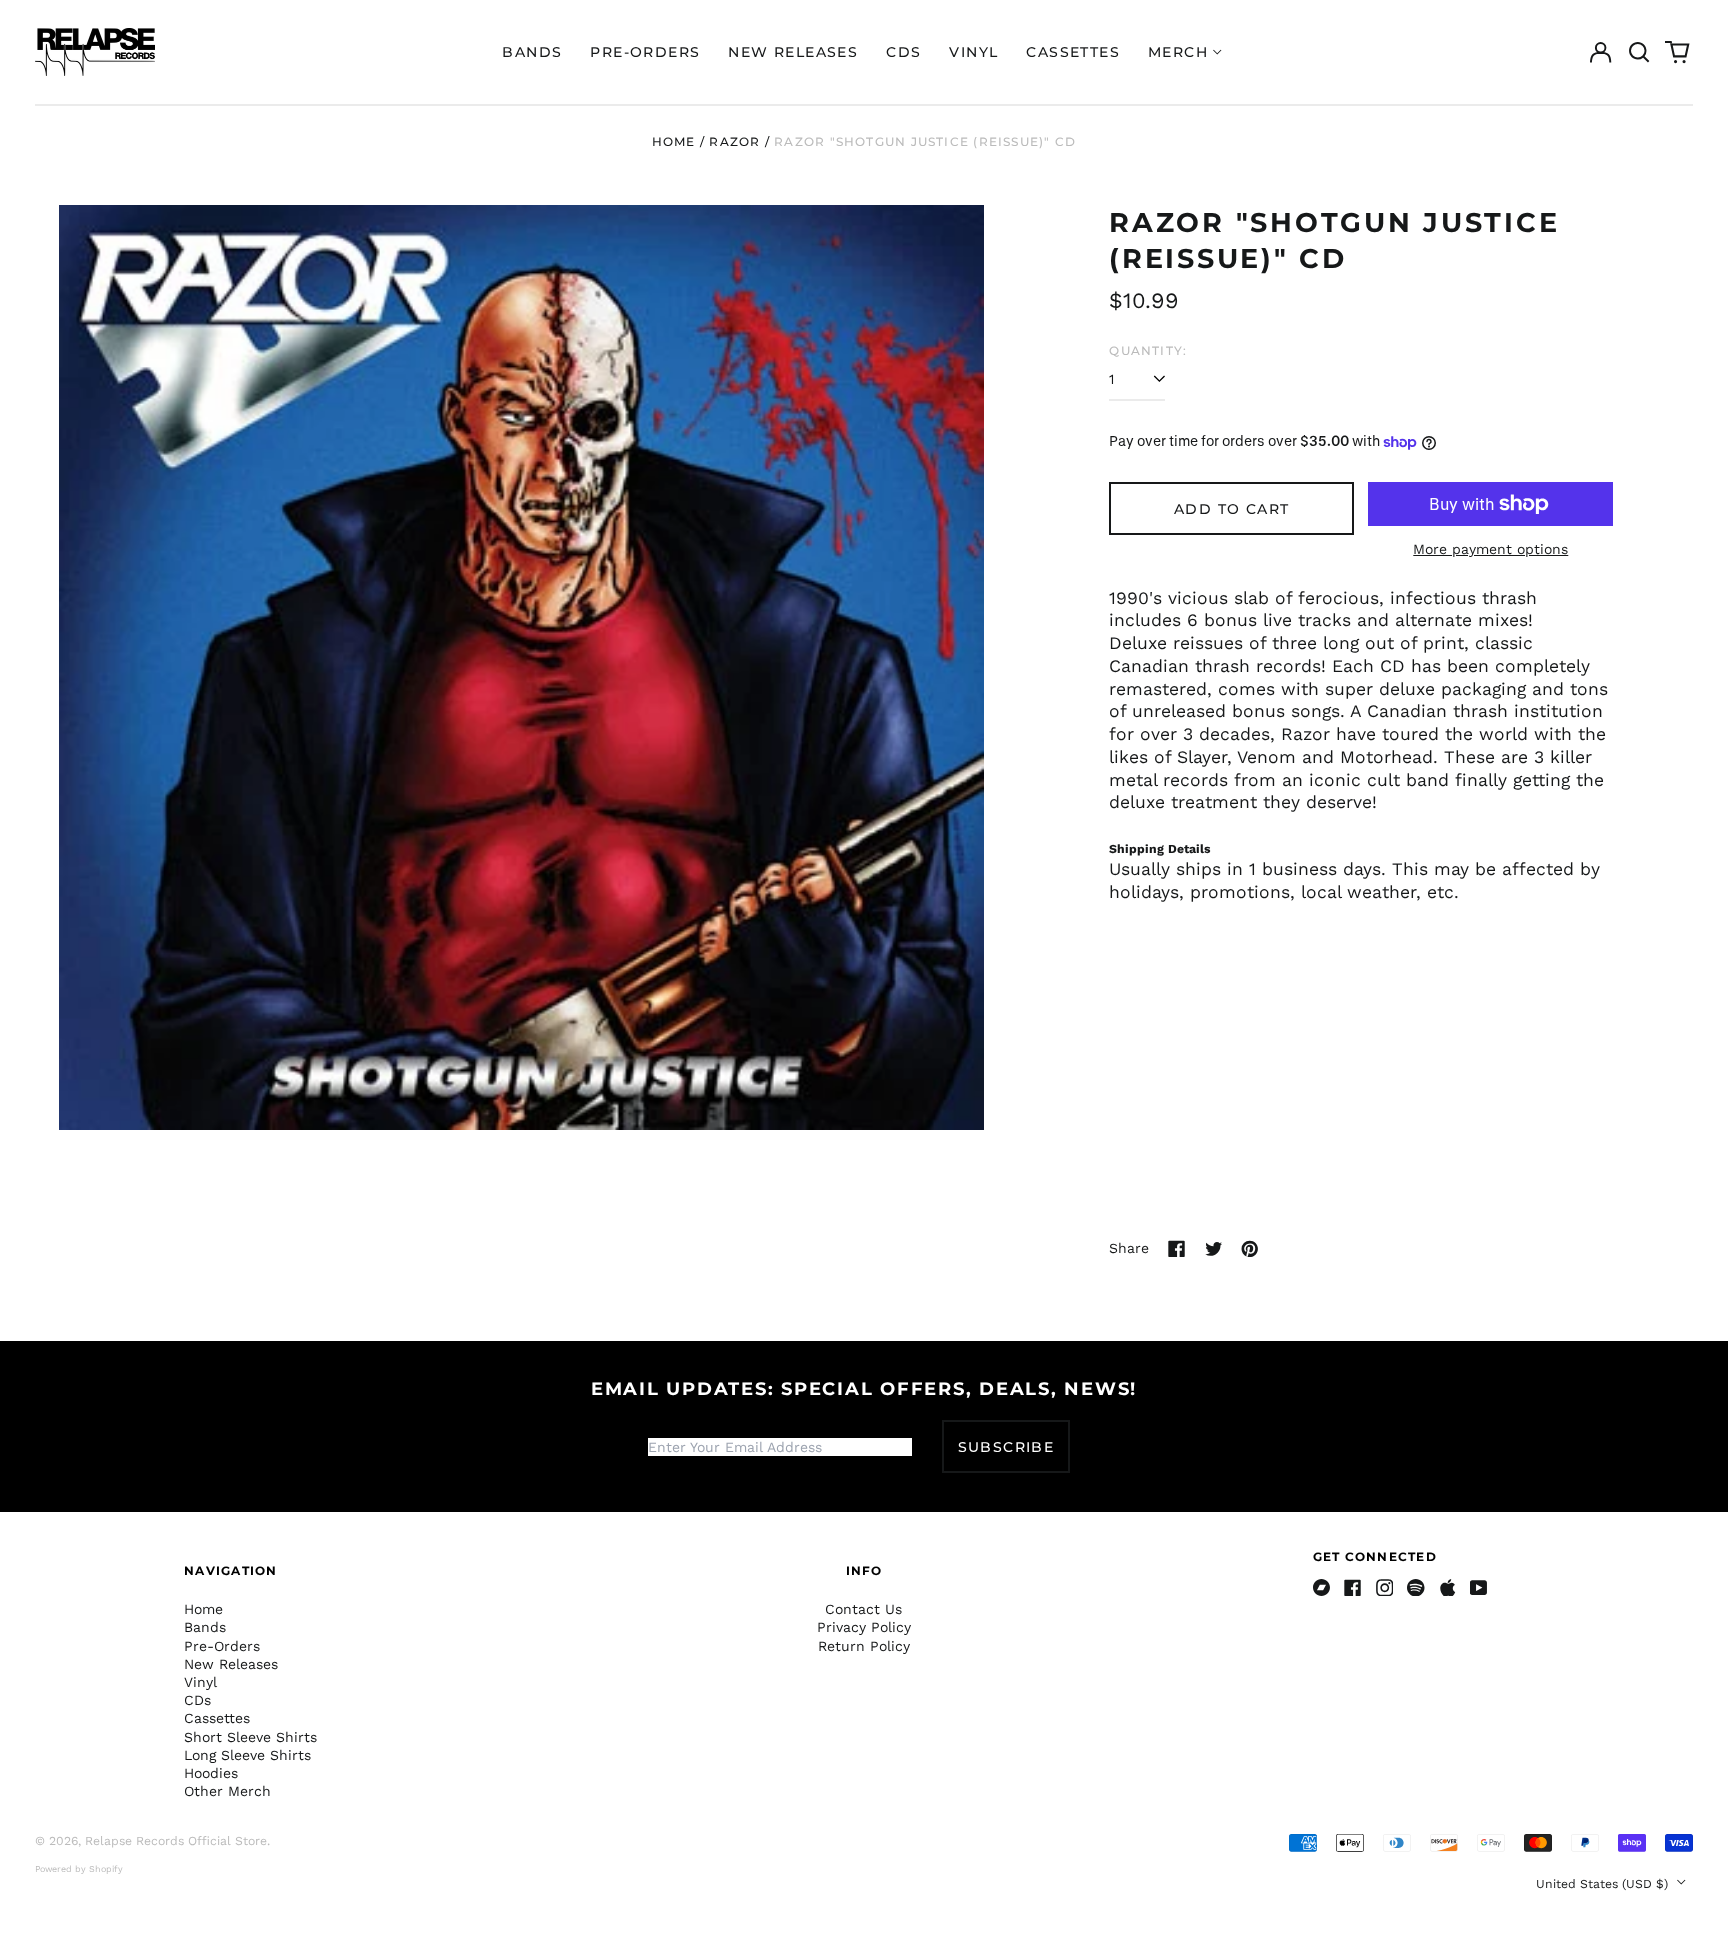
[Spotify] (1416, 1588)
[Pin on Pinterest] (1250, 1249)
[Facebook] (1353, 1588)
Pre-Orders (645, 52)
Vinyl (973, 52)
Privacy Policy (864, 1627)
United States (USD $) (1604, 1884)
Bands (532, 52)
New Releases (793, 52)
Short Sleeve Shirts (250, 1737)
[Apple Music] (1448, 1588)
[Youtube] (1479, 1588)
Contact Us (863, 1609)
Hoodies (211, 1773)
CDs (903, 52)
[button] (1639, 52)
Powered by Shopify (79, 1869)
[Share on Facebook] (1177, 1249)
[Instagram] (1385, 1588)
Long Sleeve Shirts (247, 1755)
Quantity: (1148, 350)
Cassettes (1073, 52)
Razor (734, 141)
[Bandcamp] (1322, 1588)
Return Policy (864, 1646)
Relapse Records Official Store (176, 1841)
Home (674, 141)
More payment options (1490, 549)
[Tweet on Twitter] (1214, 1249)
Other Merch (227, 1791)
